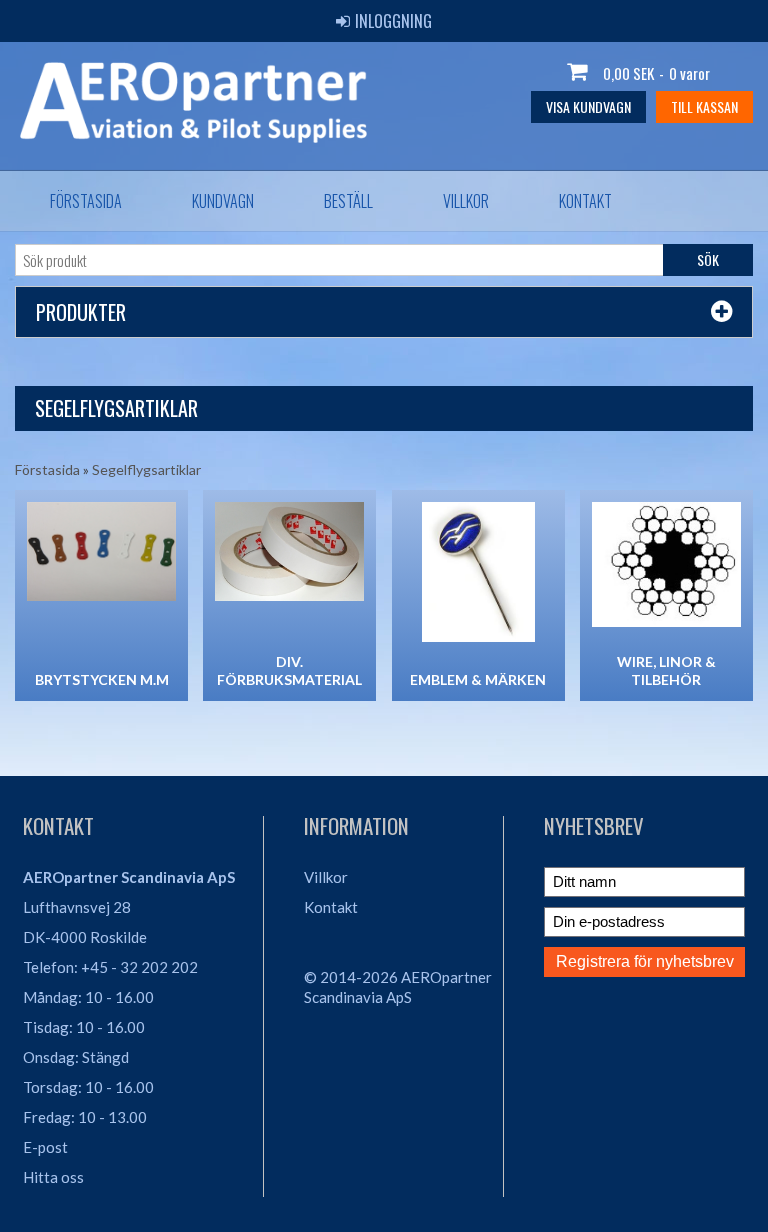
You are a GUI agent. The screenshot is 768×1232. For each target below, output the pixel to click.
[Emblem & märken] (478, 572)
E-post (45, 1147)
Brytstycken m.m (102, 679)
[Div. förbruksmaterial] (289, 551)
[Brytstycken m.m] (101, 551)
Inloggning (393, 21)
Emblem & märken (478, 679)
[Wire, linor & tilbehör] (666, 564)
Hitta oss (53, 1177)
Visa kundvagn (588, 106)
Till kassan (704, 106)
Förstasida (86, 201)
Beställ (348, 201)
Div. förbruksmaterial (289, 670)
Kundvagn (223, 201)
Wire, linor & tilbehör (666, 670)
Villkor (466, 201)
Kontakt (585, 201)
